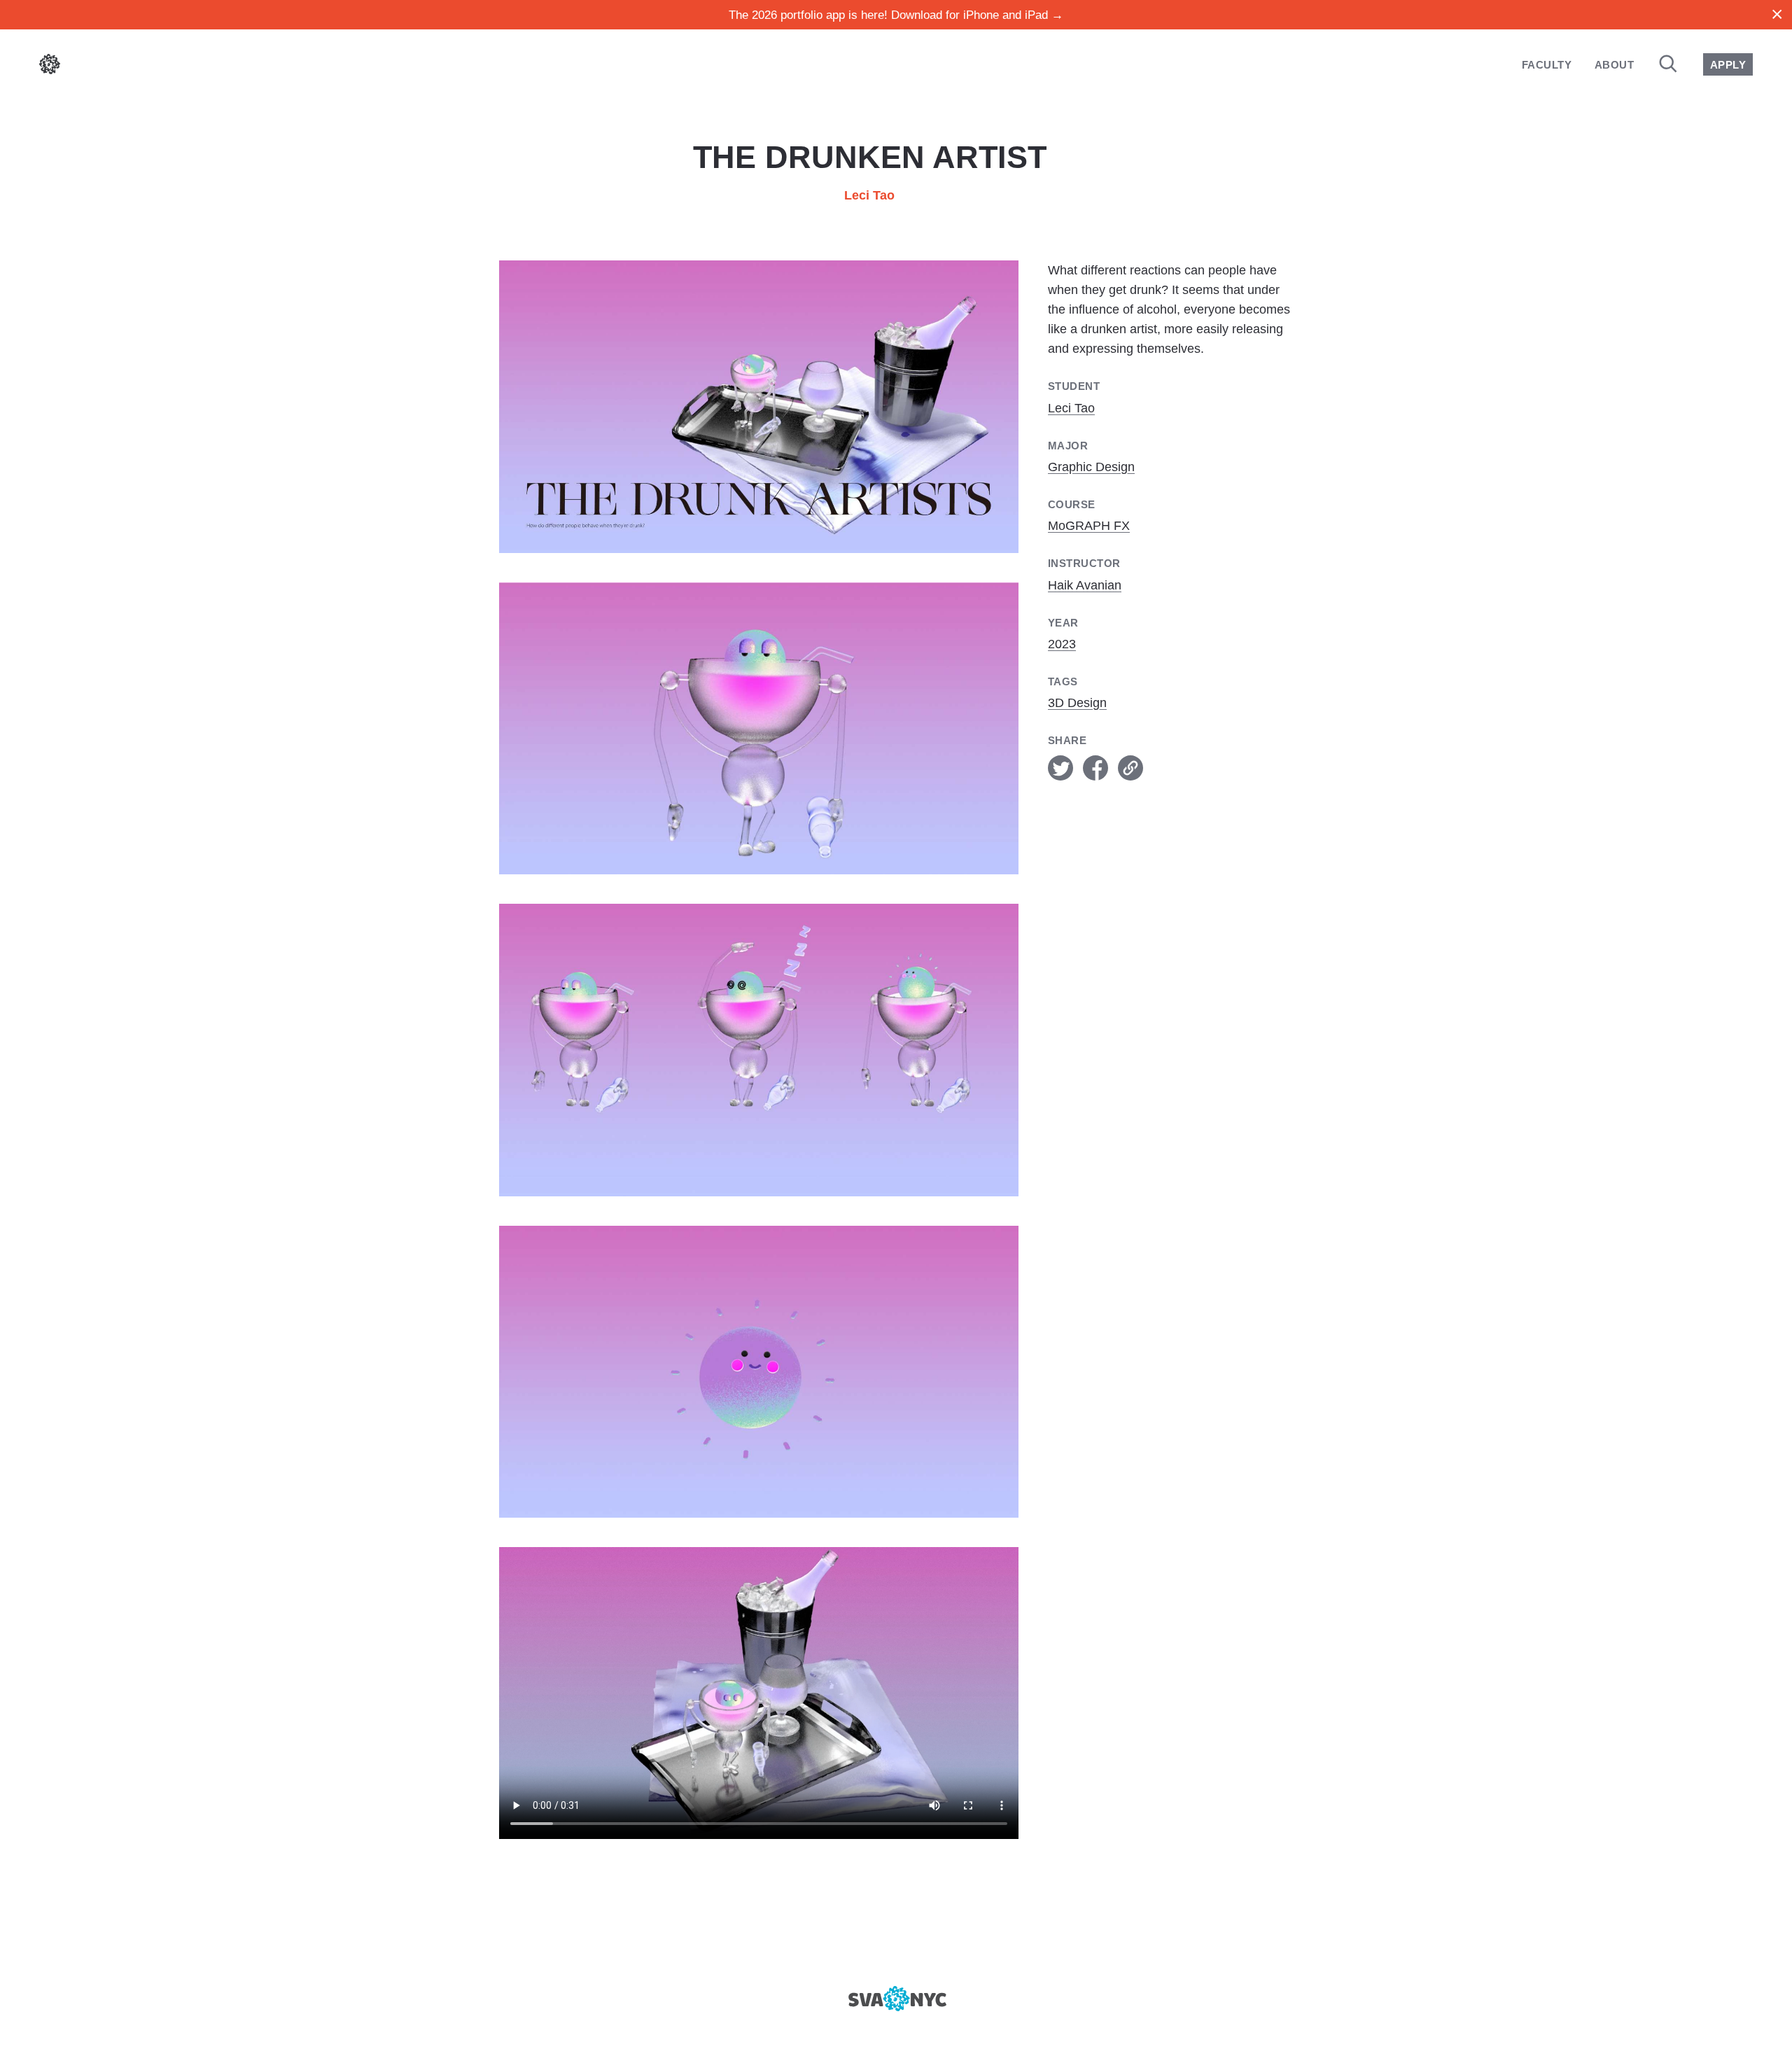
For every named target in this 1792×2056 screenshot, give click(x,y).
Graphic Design (1091, 467)
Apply (1728, 65)
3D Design (1077, 703)
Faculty (1547, 65)
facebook (1095, 768)
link (1130, 768)
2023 (1062, 644)
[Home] (50, 67)
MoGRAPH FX (1089, 526)
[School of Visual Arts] (896, 1999)
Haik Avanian (1085, 585)
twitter (1060, 768)
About (1614, 65)
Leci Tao (869, 195)
